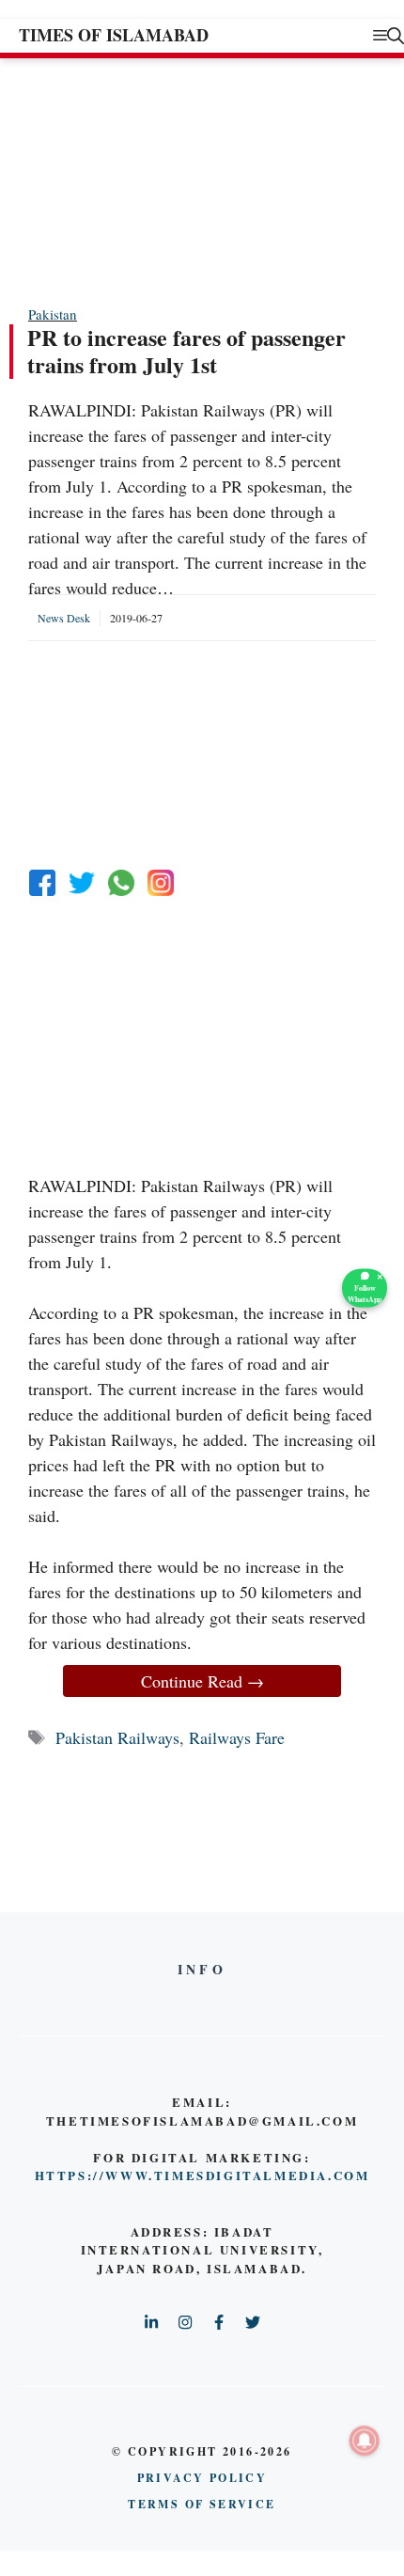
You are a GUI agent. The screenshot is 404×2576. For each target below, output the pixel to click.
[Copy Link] (161, 883)
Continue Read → (202, 1681)
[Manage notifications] (365, 2441)
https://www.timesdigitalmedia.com (202, 2175)
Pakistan (53, 314)
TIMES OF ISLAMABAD (114, 35)
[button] (396, 35)
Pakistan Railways (117, 1737)
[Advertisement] (169, 181)
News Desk (64, 618)
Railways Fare (237, 1737)
